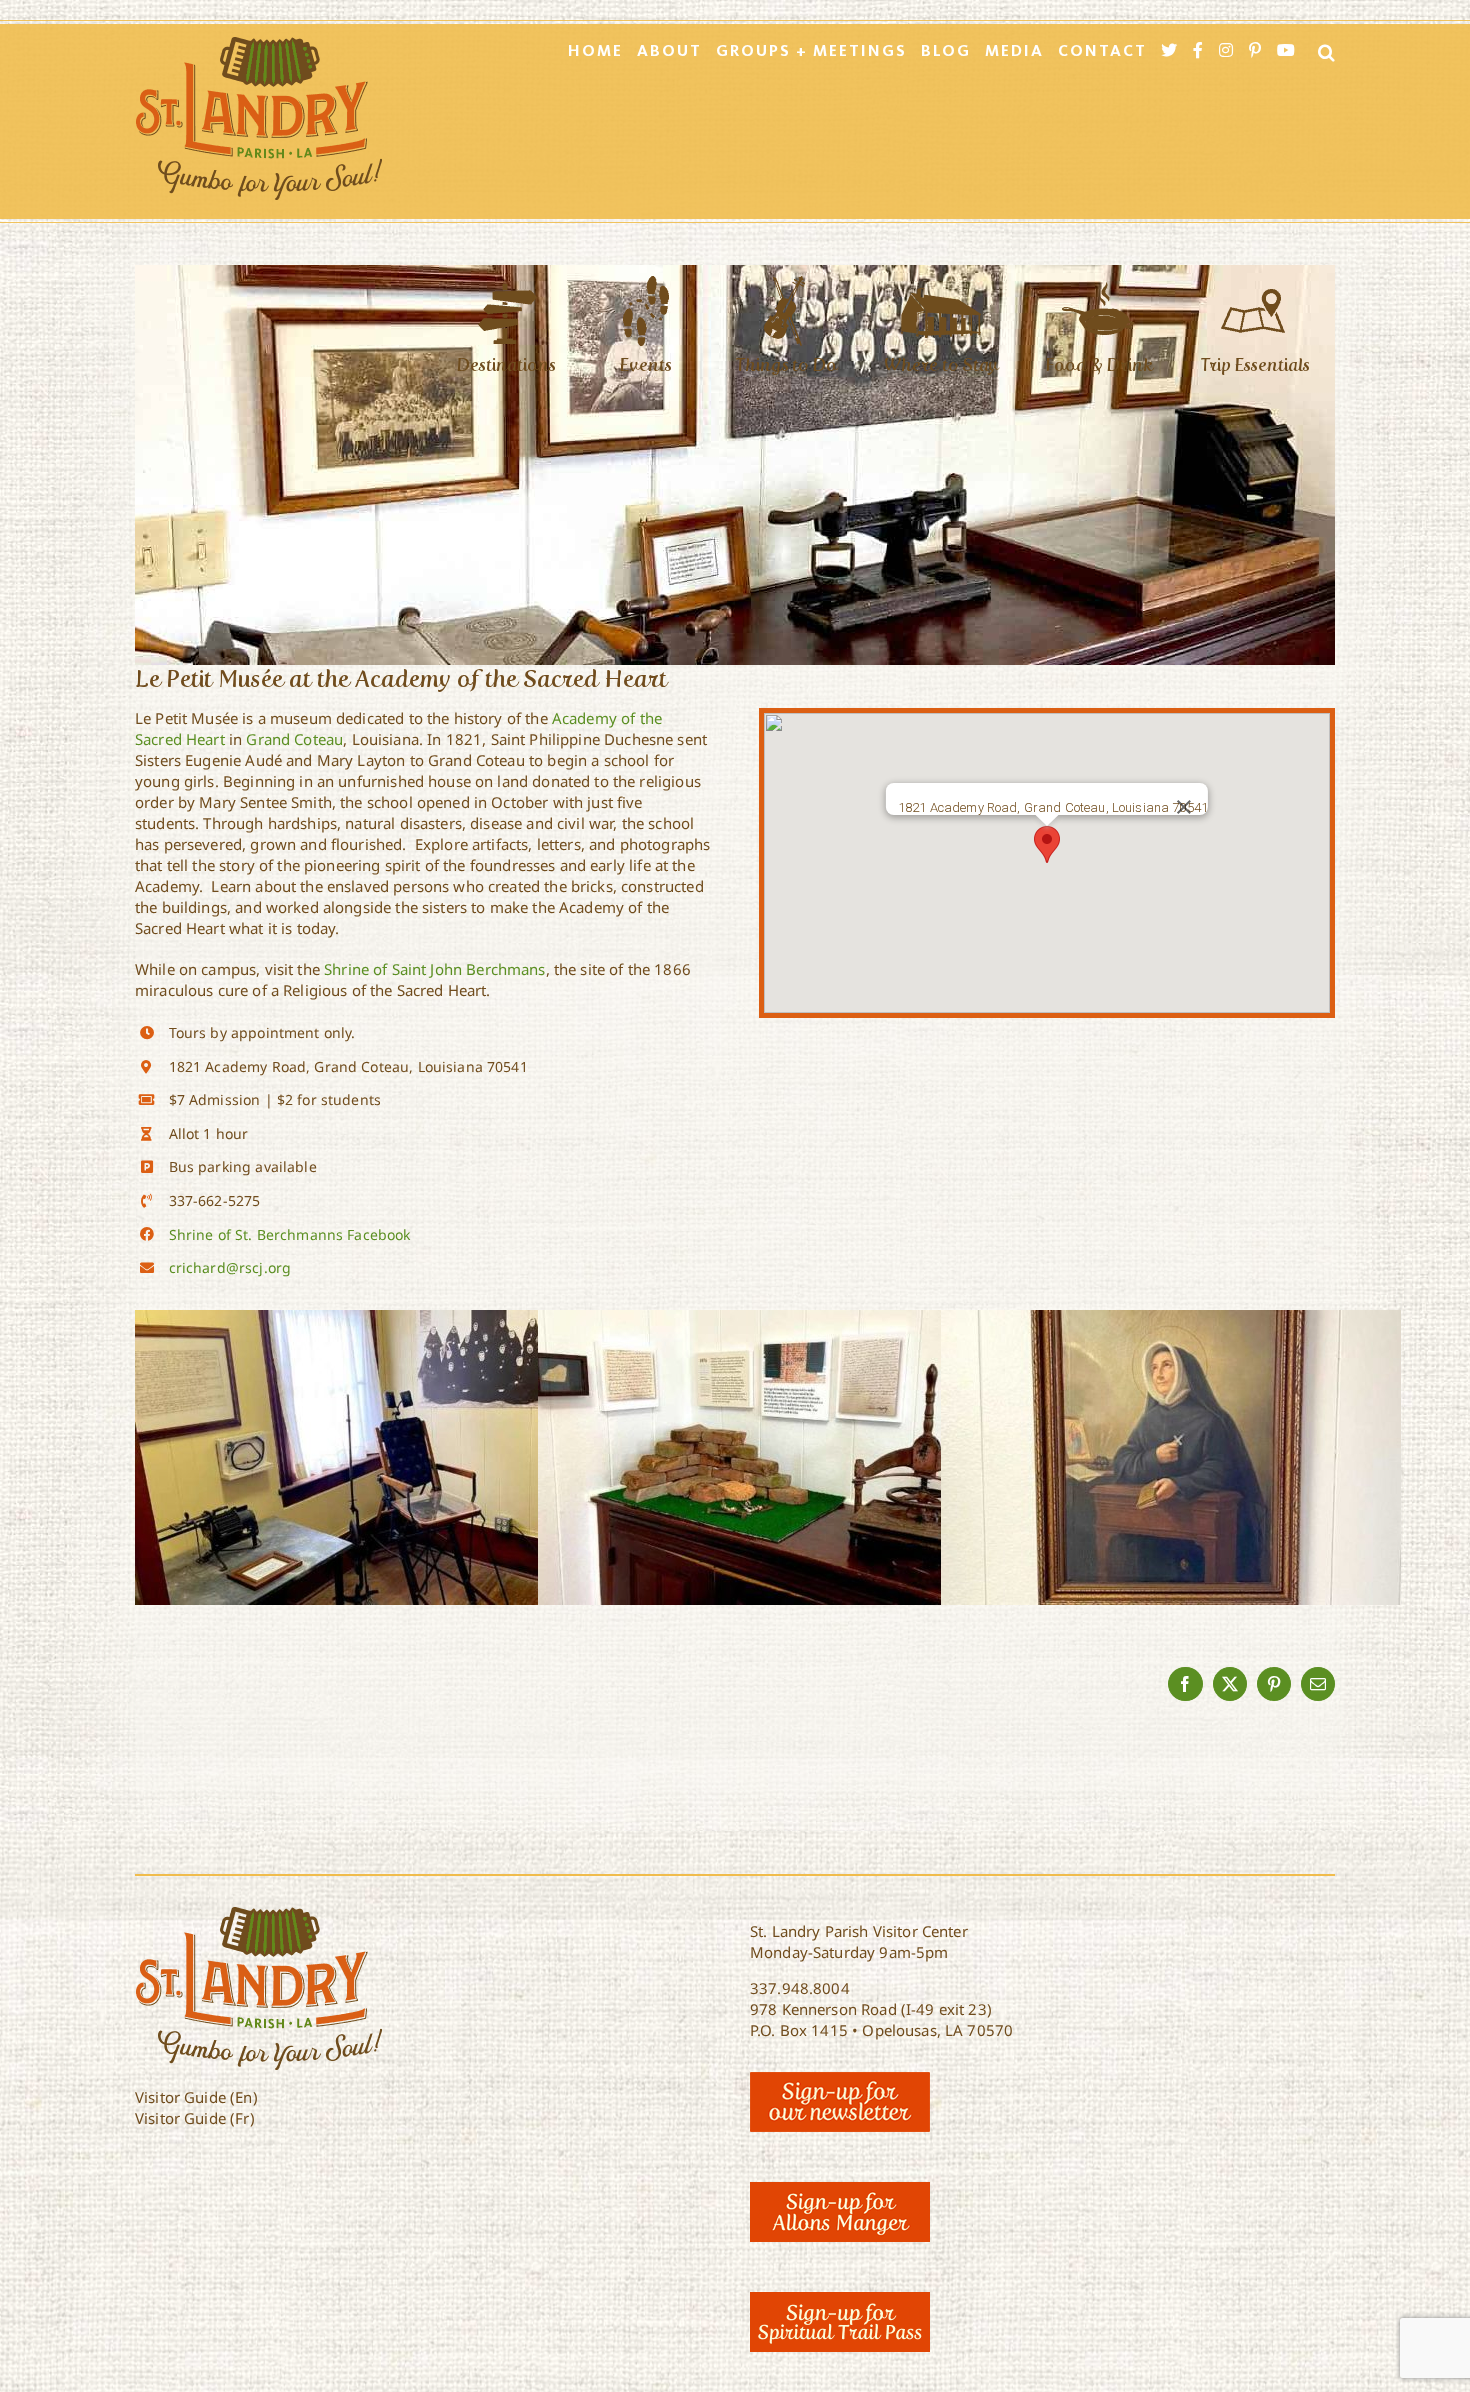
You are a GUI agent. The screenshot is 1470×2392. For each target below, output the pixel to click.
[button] (1047, 844)
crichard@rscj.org (230, 1267)
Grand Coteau (294, 739)
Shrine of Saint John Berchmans (435, 969)
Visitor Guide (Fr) (195, 2118)
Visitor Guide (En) (196, 2097)
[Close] (1184, 807)
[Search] (1320, 52)
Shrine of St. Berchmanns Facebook (290, 1234)
